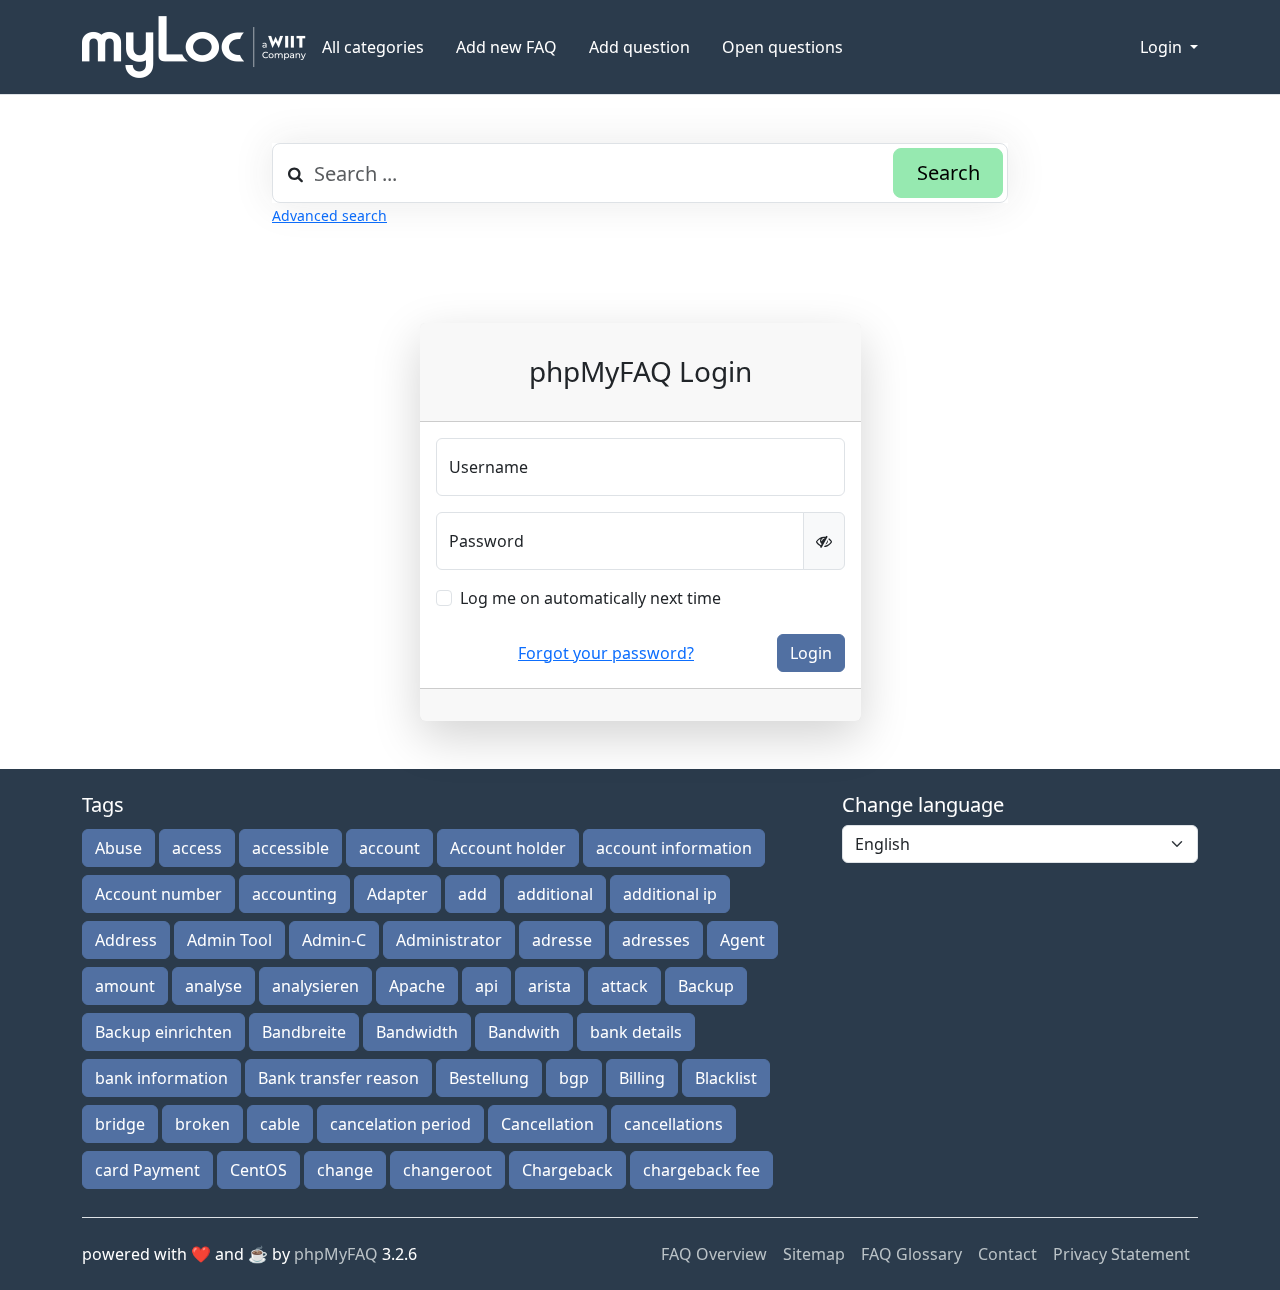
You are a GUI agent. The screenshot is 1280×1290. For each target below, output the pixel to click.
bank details (636, 1032)
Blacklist (726, 1078)
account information (674, 848)
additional (555, 894)
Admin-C (334, 940)
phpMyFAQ (336, 1254)
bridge (120, 1124)
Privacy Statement (1121, 1254)
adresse (562, 940)
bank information (161, 1078)
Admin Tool (229, 940)
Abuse (118, 848)
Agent (742, 940)
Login (1163, 47)
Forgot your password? (606, 653)
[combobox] (640, 173)
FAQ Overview (714, 1254)
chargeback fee (701, 1170)
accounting (294, 894)
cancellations (673, 1124)
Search (948, 172)
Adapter (397, 894)
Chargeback (567, 1170)
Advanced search (329, 215)
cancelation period (400, 1124)
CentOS (258, 1170)
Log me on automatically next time (590, 598)
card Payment (147, 1170)
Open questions (782, 47)
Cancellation (547, 1124)
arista (549, 986)
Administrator (449, 940)
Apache (417, 986)
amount (125, 986)
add (472, 894)
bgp (574, 1078)
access (197, 848)
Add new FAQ (506, 47)
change (345, 1170)
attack (624, 986)
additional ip (670, 894)
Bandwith (524, 1032)
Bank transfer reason (338, 1078)
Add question (639, 47)
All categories (373, 47)
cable (280, 1124)
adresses (656, 940)
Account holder (508, 848)
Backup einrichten (163, 1032)
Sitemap (814, 1254)
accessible (290, 848)
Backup (706, 986)
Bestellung (489, 1078)
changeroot (447, 1170)
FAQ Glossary (911, 1254)
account (389, 848)
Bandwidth (417, 1032)
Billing (642, 1078)
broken (202, 1124)
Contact (1007, 1254)
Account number (158, 894)
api (486, 986)
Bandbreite (304, 1032)
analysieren (315, 986)
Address (126, 940)
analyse (213, 986)
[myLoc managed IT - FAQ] (194, 47)
